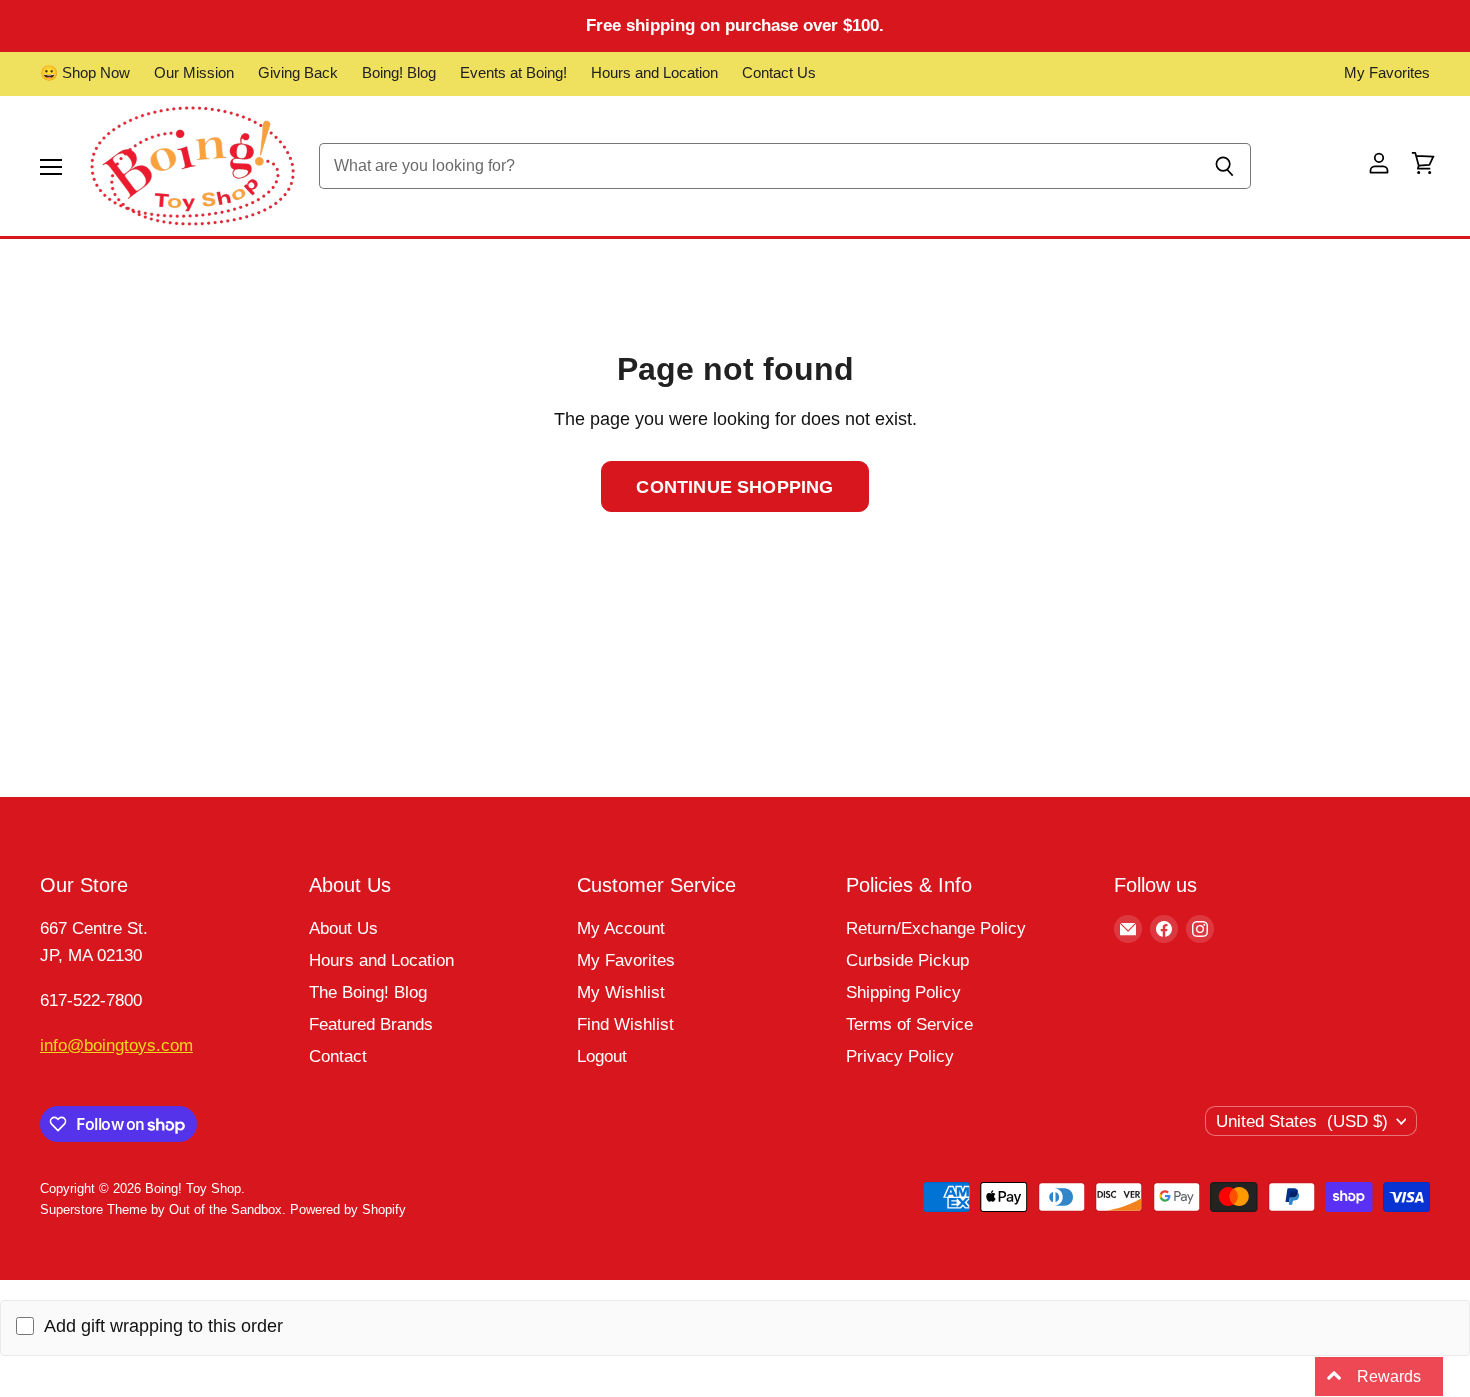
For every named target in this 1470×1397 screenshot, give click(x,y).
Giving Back (298, 73)
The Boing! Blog (368, 992)
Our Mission (194, 73)
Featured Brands (371, 1024)
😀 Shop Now (85, 73)
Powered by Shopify (348, 1209)
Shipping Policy (903, 992)
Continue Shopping (734, 486)
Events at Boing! (513, 73)
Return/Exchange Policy (936, 928)
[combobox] (758, 166)
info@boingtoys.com (116, 1045)
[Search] (1224, 166)
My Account (621, 928)
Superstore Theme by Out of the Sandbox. (163, 1209)
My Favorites (1387, 73)
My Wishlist (621, 992)
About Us (343, 928)
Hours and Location (654, 73)
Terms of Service (909, 1024)
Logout (602, 1056)
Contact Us (779, 73)
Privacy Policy (900, 1056)
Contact (338, 1056)
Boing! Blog (399, 73)
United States (1302, 1121)
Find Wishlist (625, 1024)
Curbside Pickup (907, 960)
